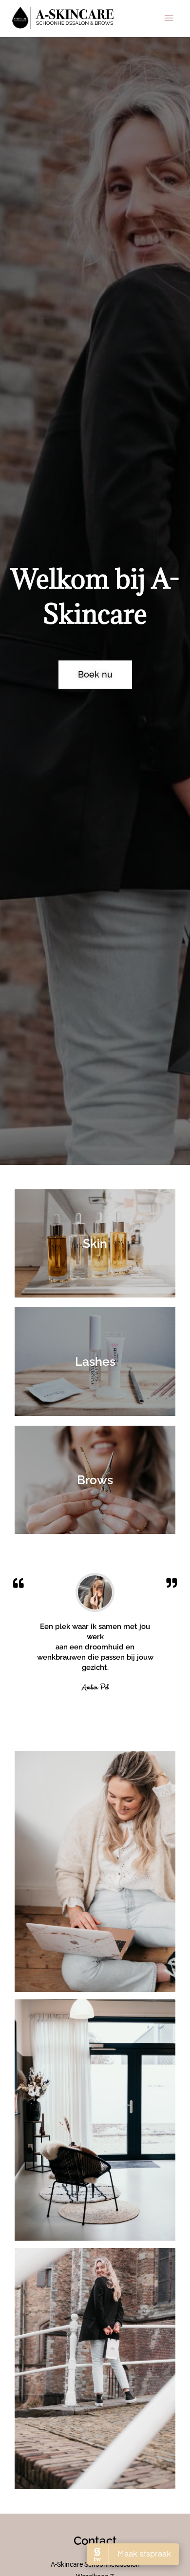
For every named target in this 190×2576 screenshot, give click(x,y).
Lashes (95, 1361)
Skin (95, 1243)
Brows (95, 1480)
